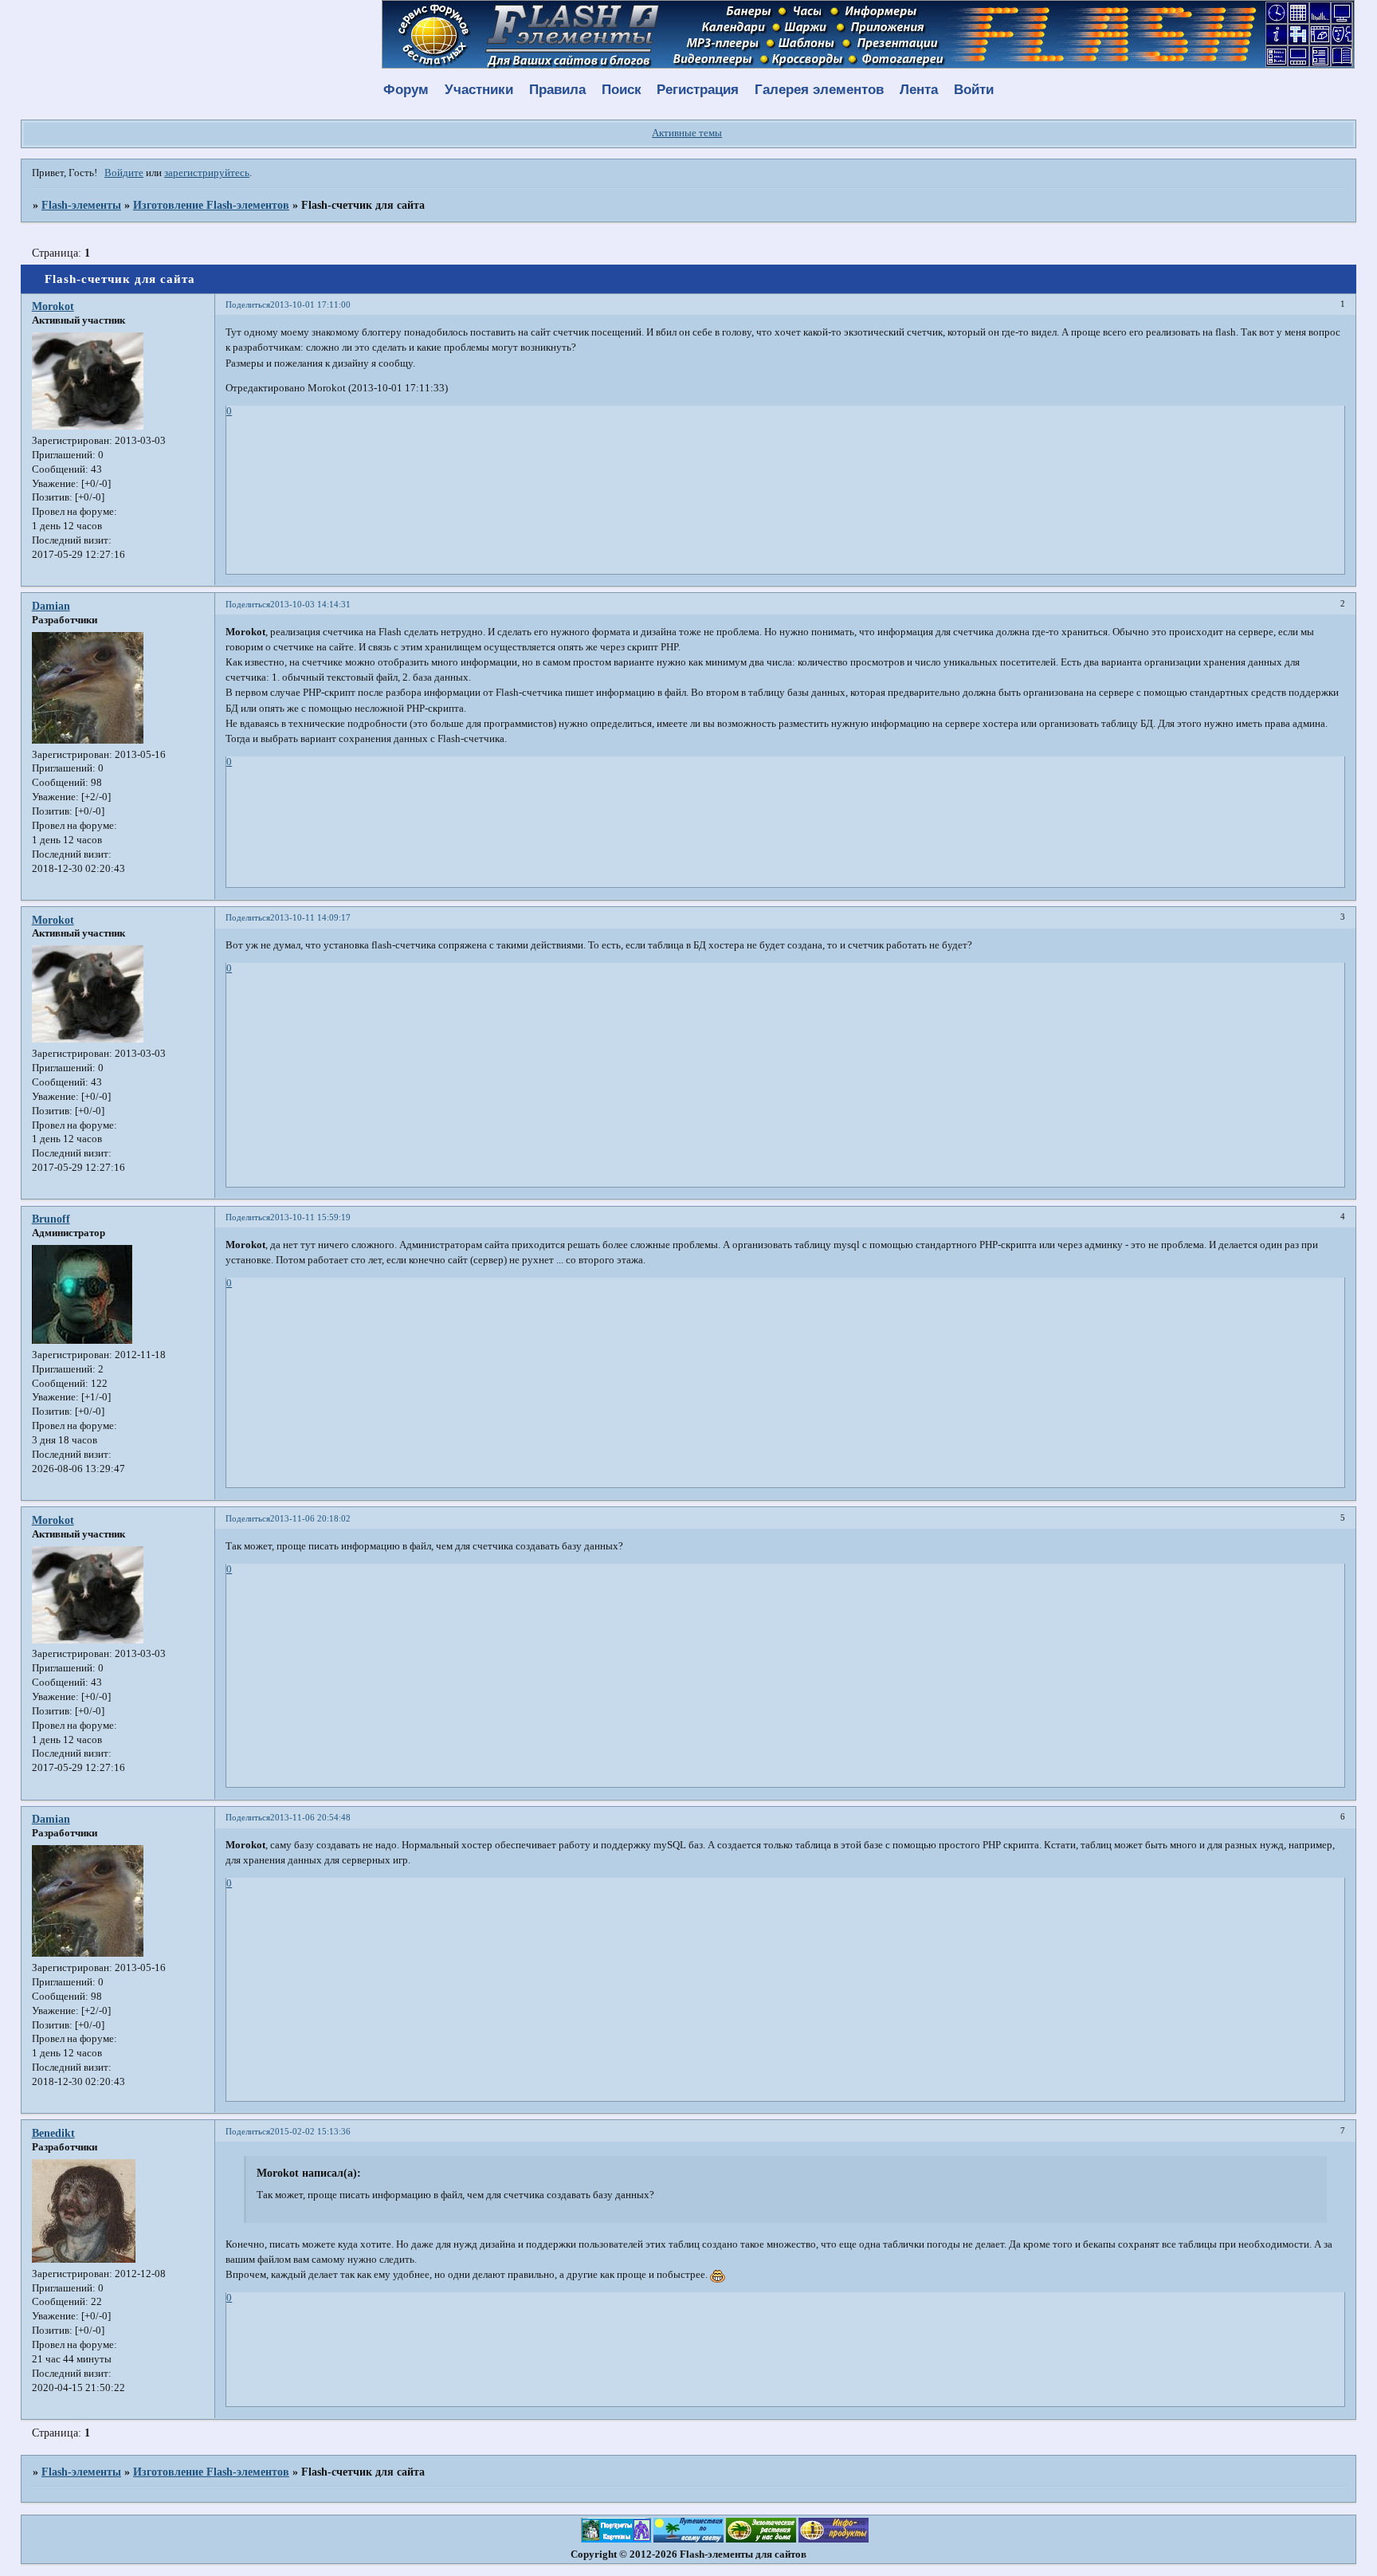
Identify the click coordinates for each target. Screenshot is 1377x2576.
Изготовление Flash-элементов (211, 205)
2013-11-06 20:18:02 (310, 1518)
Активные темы (687, 133)
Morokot (53, 306)
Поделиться (248, 304)
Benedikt (53, 2133)
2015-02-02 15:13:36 (310, 2131)
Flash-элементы (81, 205)
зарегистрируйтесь (207, 173)
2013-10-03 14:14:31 (310, 604)
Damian (51, 606)
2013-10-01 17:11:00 (310, 304)
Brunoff (51, 1219)
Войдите (124, 173)
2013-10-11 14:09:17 (310, 917)
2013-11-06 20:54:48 (310, 1817)
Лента (919, 90)
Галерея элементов (819, 90)
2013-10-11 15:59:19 (310, 1217)
